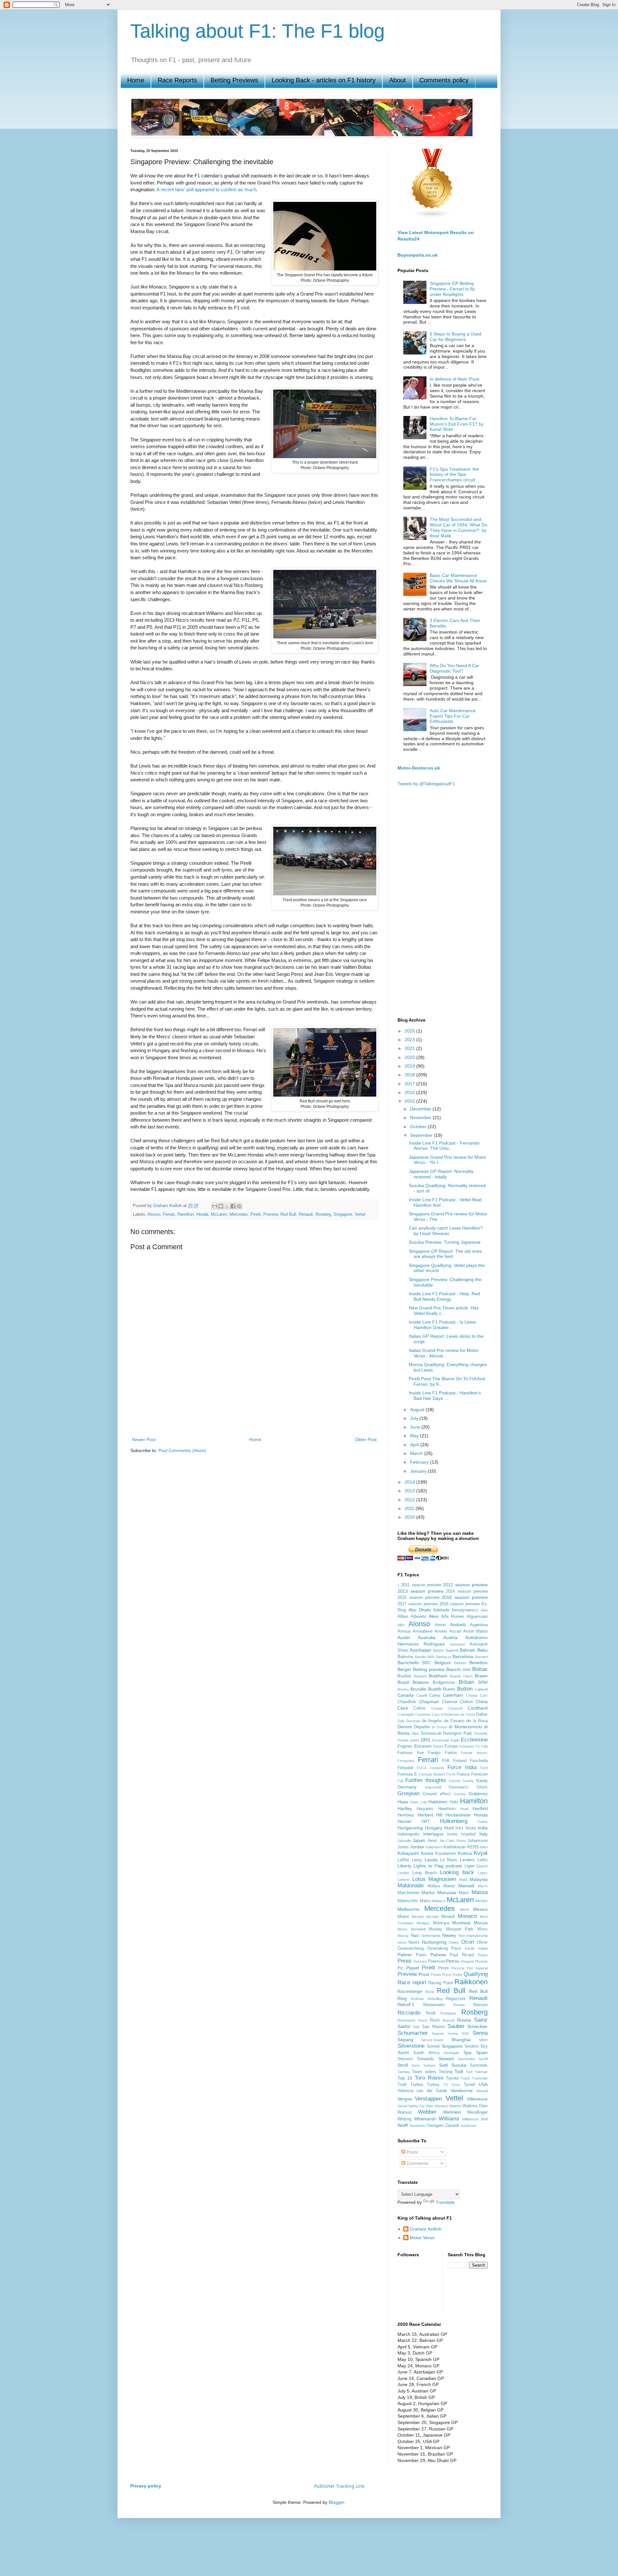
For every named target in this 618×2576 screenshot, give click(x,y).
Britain (466, 1682)
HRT (426, 1822)
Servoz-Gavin (432, 2040)
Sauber (456, 2026)
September (422, 1135)
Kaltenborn (434, 1847)
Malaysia (479, 1879)
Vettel (360, 1214)
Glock (482, 1787)
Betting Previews (234, 80)
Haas (403, 1802)
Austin (404, 1637)
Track (465, 2078)
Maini (463, 1880)
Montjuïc (423, 1923)
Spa (468, 2052)
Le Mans (449, 1860)
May (415, 1436)
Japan (419, 1840)
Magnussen (442, 1879)
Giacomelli (433, 1787)
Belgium (443, 1663)
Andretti (458, 1625)
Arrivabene (423, 1631)
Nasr (415, 1936)
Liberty (404, 1866)
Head (464, 1809)
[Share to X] (227, 1206)
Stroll (403, 2065)
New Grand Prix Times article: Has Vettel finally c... (444, 1311)
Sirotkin (472, 2046)
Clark (403, 1708)
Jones (403, 1847)
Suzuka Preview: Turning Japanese (445, 1242)
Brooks (403, 1689)
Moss (482, 1929)
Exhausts (467, 1746)
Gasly (482, 1780)
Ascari (455, 1631)
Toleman (481, 2072)
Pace (456, 1949)
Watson (405, 2112)
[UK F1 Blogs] (432, 217)
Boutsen (420, 1676)
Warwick (441, 2106)
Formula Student (432, 1774)
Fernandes (406, 1761)
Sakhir (404, 2026)
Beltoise (460, 1663)
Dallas (482, 1714)
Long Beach (425, 1873)
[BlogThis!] (221, 1206)
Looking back (457, 1872)
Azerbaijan (421, 1650)
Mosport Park (460, 1929)
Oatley (454, 1942)
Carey (435, 1695)
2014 (410, 1482)
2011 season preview (421, 1585)
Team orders (424, 2072)
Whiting (404, 2119)
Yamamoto (417, 2126)
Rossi (423, 2020)
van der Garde (432, 2091)
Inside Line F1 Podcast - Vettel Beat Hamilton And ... (445, 1202)
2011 (410, 1508)
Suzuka (459, 2065)
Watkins (455, 2106)
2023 (410, 1040)
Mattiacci (439, 1901)
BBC (427, 1663)
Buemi (449, 1689)
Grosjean (408, 1793)
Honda (202, 1214)
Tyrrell (469, 2085)
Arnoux (404, 1631)
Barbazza (444, 1657)
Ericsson (423, 1746)
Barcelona (463, 1656)
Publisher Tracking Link (339, 2486)
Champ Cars (477, 1695)
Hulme (483, 1822)
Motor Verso (422, 2238)
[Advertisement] (254, 1413)
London (403, 1873)
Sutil (443, 2065)
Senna (480, 2033)
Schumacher (413, 2033)
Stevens (405, 2059)
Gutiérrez (478, 1794)
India (483, 1828)
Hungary (434, 1828)
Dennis (405, 1727)
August (418, 1410)
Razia (430, 1992)
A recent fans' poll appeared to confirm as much (206, 189)
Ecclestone (474, 1740)
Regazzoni (456, 1999)
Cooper (437, 1708)
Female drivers (474, 1753)
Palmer (405, 1955)
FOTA (451, 1774)
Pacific (470, 1949)
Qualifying (476, 1974)
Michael (418, 1917)
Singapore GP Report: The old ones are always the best (445, 1254)
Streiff (483, 2059)
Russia (464, 2020)
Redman (417, 1999)
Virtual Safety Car (411, 2106)
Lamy (417, 1860)
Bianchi (454, 1669)
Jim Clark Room (453, 1841)
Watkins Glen (475, 2106)
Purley (458, 1975)
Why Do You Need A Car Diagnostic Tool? (454, 668)
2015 (410, 1101)
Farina (451, 1753)
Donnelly (481, 1733)
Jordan (417, 1847)
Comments (417, 2163)
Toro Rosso (429, 2078)
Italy (483, 1834)
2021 (410, 1048)
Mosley (435, 1929)
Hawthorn (447, 1809)
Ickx (459, 1828)
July (415, 1418)
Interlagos (433, 1834)
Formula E (407, 1774)
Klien (484, 1847)
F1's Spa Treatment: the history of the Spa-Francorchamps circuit (454, 475)
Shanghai (461, 2040)
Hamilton (186, 1214)
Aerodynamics (465, 1610)
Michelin (432, 1917)
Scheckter (478, 2026)
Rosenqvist (406, 2020)
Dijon (415, 1733)
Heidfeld (480, 1809)
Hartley (405, 1808)
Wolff (403, 2125)
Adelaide (441, 1610)
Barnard (481, 1657)
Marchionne (408, 1893)
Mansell (466, 1886)
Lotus (419, 1879)
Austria (450, 1637)
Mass (464, 1893)
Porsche (458, 1968)
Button (465, 1689)
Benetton (478, 1663)
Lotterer (404, 1880)
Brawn (481, 1676)
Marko (428, 1892)
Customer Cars (427, 1714)
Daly (401, 1721)
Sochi (403, 2052)
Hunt (449, 1828)
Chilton (466, 1702)
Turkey (433, 2085)
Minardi (448, 1917)
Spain (482, 2052)
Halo (454, 1802)
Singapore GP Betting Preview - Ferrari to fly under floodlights (452, 289)
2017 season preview (418, 1604)
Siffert (483, 2040)
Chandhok (407, 1702)
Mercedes (239, 1214)
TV (446, 2085)
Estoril (438, 1746)
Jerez (432, 1841)
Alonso (154, 1214)
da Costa (468, 1714)
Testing (445, 2072)
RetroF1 (406, 2005)
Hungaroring (410, 1828)
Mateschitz (408, 1901)
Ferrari (169, 1214)
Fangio (434, 1753)
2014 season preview (467, 1591)
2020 (410, 1057)
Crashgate (406, 1714)
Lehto (482, 1860)
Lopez (483, 1873)
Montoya (441, 1923)
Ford (484, 1768)
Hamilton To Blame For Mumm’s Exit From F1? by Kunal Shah (457, 424)
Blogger (336, 2502)
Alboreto (418, 1617)
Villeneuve (477, 2099)
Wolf (484, 2119)
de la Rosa (477, 1721)
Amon (440, 1625)
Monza (481, 1923)
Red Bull (288, 1214)
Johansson (478, 1841)
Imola (471, 1828)
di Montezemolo (465, 1727)
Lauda (431, 1860)
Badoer (439, 1650)
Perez (405, 1961)
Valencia (405, 2091)
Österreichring (411, 1949)
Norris (414, 1942)
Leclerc (467, 1860)
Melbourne (408, 1909)
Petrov (453, 1961)
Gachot (454, 1781)
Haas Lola (418, 1802)
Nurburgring (434, 1942)
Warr (430, 2106)
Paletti (483, 1949)
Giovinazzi (459, 1787)
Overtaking (438, 1949)
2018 (410, 1075)
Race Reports (177, 80)
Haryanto (425, 1809)
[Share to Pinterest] (239, 1206)
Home (136, 80)
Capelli (422, 1695)
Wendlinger (477, 2112)
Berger (404, 1669)
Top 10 (405, 2078)
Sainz (481, 2020)
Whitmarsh (425, 2119)
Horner (405, 1821)
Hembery (406, 1815)
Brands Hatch (461, 1676)
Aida (484, 1610)
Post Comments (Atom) (182, 1450)
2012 (410, 1500)
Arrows (441, 1631)
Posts (412, 2152)
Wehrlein (452, 2112)
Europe (451, 1746)
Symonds (479, 2065)
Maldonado (411, 1886)
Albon (403, 1617)
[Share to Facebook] (233, 1206)
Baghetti (452, 1650)
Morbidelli (418, 1929)
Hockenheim (458, 1815)
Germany (407, 1787)
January (419, 1471)
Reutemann (434, 2005)
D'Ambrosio (450, 1714)
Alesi (434, 1616)
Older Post (366, 1439)
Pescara (420, 1961)
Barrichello (408, 1663)
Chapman (429, 1702)
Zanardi (452, 2126)
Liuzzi (482, 1866)
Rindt (431, 2013)
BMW (467, 1670)
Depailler (422, 1727)
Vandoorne (462, 2090)
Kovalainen (445, 1854)
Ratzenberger (410, 1992)
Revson (481, 2005)
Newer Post (144, 1439)
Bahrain (468, 1650)
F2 (478, 1746)
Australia (427, 1637)
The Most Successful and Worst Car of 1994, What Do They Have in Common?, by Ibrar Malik (459, 527)
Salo (416, 2027)
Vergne (405, 2099)
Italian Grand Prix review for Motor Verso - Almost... (444, 1353)
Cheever (450, 1702)
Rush (435, 2020)
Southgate (451, 2053)
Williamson (470, 2119)
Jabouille (404, 1841)
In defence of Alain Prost (454, 379)
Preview (271, 1214)
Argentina (479, 1625)
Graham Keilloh (426, 2229)
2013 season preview (421, 1591)
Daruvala (413, 1721)
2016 (410, 1092)
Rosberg (323, 1214)
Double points (408, 1740)
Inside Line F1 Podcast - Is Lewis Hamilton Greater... (442, 1325)
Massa (480, 1892)
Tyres (456, 2085)
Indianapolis (409, 1834)
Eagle (455, 1740)
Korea (427, 1853)
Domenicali (431, 1733)
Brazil (403, 1682)
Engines (405, 1746)
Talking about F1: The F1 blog (257, 31)
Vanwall (482, 2091)
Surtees (429, 2065)
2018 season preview (459, 1604)
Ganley (468, 1781)
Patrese (438, 1955)
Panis (421, 1955)
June (416, 1427)
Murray (403, 1936)
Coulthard (478, 1708)
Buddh (435, 1689)
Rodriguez (448, 2013)
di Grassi (440, 1727)
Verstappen (428, 2099)
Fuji (400, 1781)
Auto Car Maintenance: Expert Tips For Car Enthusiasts (453, 716)
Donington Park (458, 1733)
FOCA (421, 1768)
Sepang (405, 2040)
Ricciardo (409, 2013)
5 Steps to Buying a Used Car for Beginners (455, 337)
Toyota (452, 2078)
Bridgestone (444, 1683)
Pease (483, 1955)
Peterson (436, 1961)
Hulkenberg (454, 1821)
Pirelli (256, 1214)
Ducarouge (441, 1740)
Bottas (480, 1669)
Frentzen (479, 1774)
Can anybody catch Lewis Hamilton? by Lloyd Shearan (446, 1231)
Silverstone (411, 2046)
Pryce (447, 1975)
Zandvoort (468, 2126)
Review (459, 2005)
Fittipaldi (405, 1768)
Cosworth (455, 1708)
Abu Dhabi (420, 1610)
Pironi (443, 1968)
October (419, 1127)
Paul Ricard (462, 1955)
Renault (306, 1214)
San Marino (433, 2027)
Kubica (465, 1853)
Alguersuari (477, 1617)
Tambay (404, 2072)
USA (483, 2084)
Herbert (425, 1815)
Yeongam (435, 2126)
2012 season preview (465, 1585)
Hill (439, 1815)
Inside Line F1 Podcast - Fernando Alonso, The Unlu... (444, 1146)
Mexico (480, 1909)
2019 (410, 1066)
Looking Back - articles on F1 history (324, 80)
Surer (416, 2065)
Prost (424, 1974)
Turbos (417, 2085)
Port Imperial (477, 1968)
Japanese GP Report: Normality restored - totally (441, 1174)
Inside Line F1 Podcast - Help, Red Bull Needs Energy (444, 1296)
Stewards (426, 2059)
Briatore (421, 1682)
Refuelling (435, 1999)
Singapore (343, 1214)
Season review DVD (450, 2033)
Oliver (482, 1942)
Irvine (452, 1834)
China (482, 1702)
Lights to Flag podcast (438, 1866)
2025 (410, 1031)
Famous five (411, 1753)
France (463, 1774)
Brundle (418, 1689)
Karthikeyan (455, 1847)
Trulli (402, 2085)
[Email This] (215, 1206)
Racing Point (441, 1983)
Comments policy (444, 80)
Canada (406, 1695)
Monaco (467, 1916)
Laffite (403, 1860)
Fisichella (479, 1761)
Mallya (434, 1886)
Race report (412, 1982)
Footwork (437, 1768)
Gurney (460, 1794)
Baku (482, 1650)
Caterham (453, 1695)
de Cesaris (454, 1721)
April (415, 1445)
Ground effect (437, 1794)
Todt (459, 2071)
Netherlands (431, 1936)
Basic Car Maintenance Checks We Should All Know (458, 578)
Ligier (469, 1866)
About (398, 80)
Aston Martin (475, 1631)
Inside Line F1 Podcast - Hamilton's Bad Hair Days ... (445, 1396)
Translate (445, 2202)
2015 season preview (418, 1598)
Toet (469, 2072)
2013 (410, 1491)
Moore (403, 1929)
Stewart (446, 2059)
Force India (462, 1767)
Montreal (461, 1923)
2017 (410, 1084)
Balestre (405, 1657)
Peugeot (467, 1961)
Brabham (438, 1676)
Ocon (468, 1942)
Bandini (421, 1657)
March (417, 1453)
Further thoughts (426, 1780)
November (421, 1118)
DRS (425, 1740)
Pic (401, 1968)
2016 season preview (465, 1597)
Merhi (464, 1910)
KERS (473, 1847)
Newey (449, 1935)
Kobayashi (408, 1853)
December (421, 1109)
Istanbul (468, 1834)
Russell (448, 2020)
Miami (403, 1917)
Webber (427, 2112)
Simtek (433, 2046)
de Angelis (432, 1721)
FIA (446, 1760)
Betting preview (429, 1669)
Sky (484, 2046)
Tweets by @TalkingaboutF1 (426, 784)
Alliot (401, 1625)
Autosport (458, 1644)
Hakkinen (438, 1802)
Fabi (484, 1746)
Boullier (404, 1676)
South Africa (426, 2053)
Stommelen (466, 2059)
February (420, 1462)
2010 (410, 1517)
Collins (420, 1708)
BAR (431, 1657)
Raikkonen (471, 1982)
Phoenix (481, 1961)
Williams (449, 2119)
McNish (482, 1901)
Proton (436, 1975)
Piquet (413, 1968)
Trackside (480, 2078)
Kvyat (481, 1853)
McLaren (219, 1214)
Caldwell (481, 1689)
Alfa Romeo (453, 1617)
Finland (460, 1761)
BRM (483, 1683)
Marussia (447, 1892)
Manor (449, 1886)
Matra (425, 1901)
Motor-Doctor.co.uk (419, 768)
